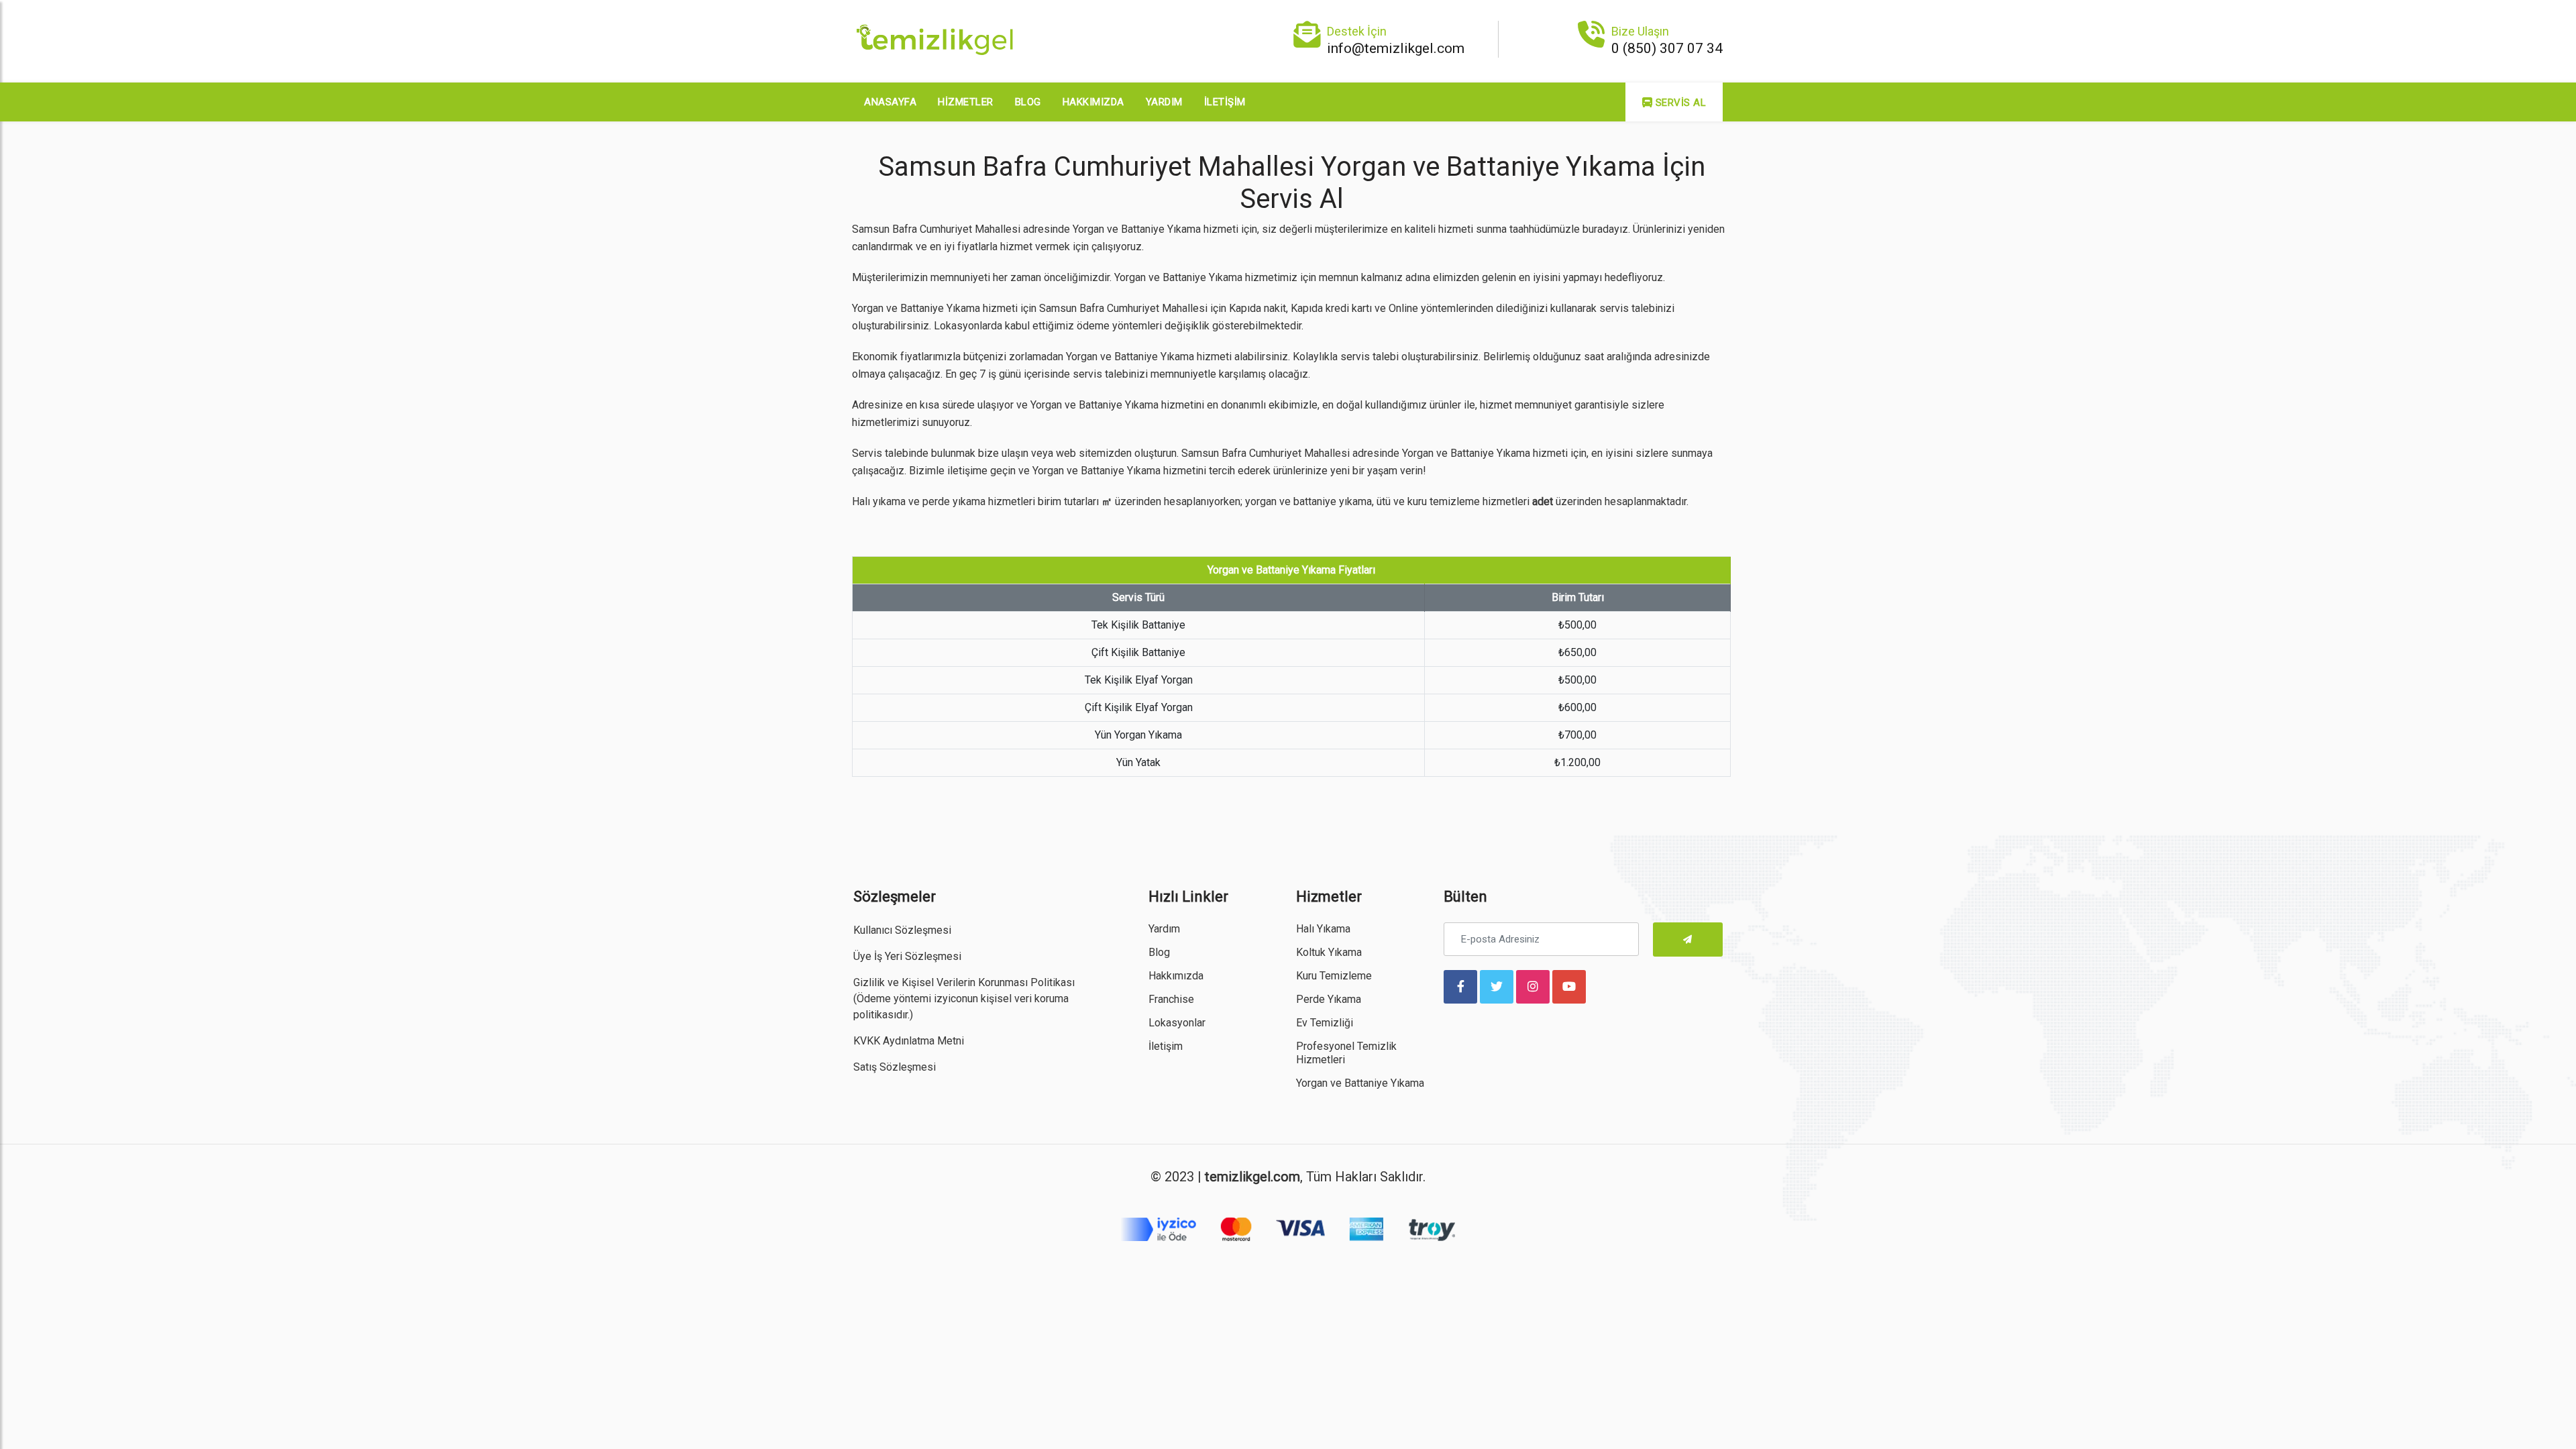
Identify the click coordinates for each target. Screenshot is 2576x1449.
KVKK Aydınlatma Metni (909, 1041)
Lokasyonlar (1177, 1023)
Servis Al (1679, 103)
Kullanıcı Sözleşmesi (902, 930)
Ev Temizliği (1325, 1023)
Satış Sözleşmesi (895, 1067)
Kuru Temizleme (1334, 976)
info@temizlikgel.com (1396, 48)
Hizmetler (966, 102)
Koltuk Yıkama (1329, 952)
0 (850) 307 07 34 (1667, 48)
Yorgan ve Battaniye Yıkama (1360, 1083)
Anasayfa (890, 102)
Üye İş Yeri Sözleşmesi (907, 956)
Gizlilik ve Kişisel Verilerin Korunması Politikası (964, 982)
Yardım (1164, 102)
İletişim (1225, 102)
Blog (1028, 102)
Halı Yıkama (1323, 929)
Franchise (1171, 999)
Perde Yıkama (1329, 999)
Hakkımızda (1093, 102)
